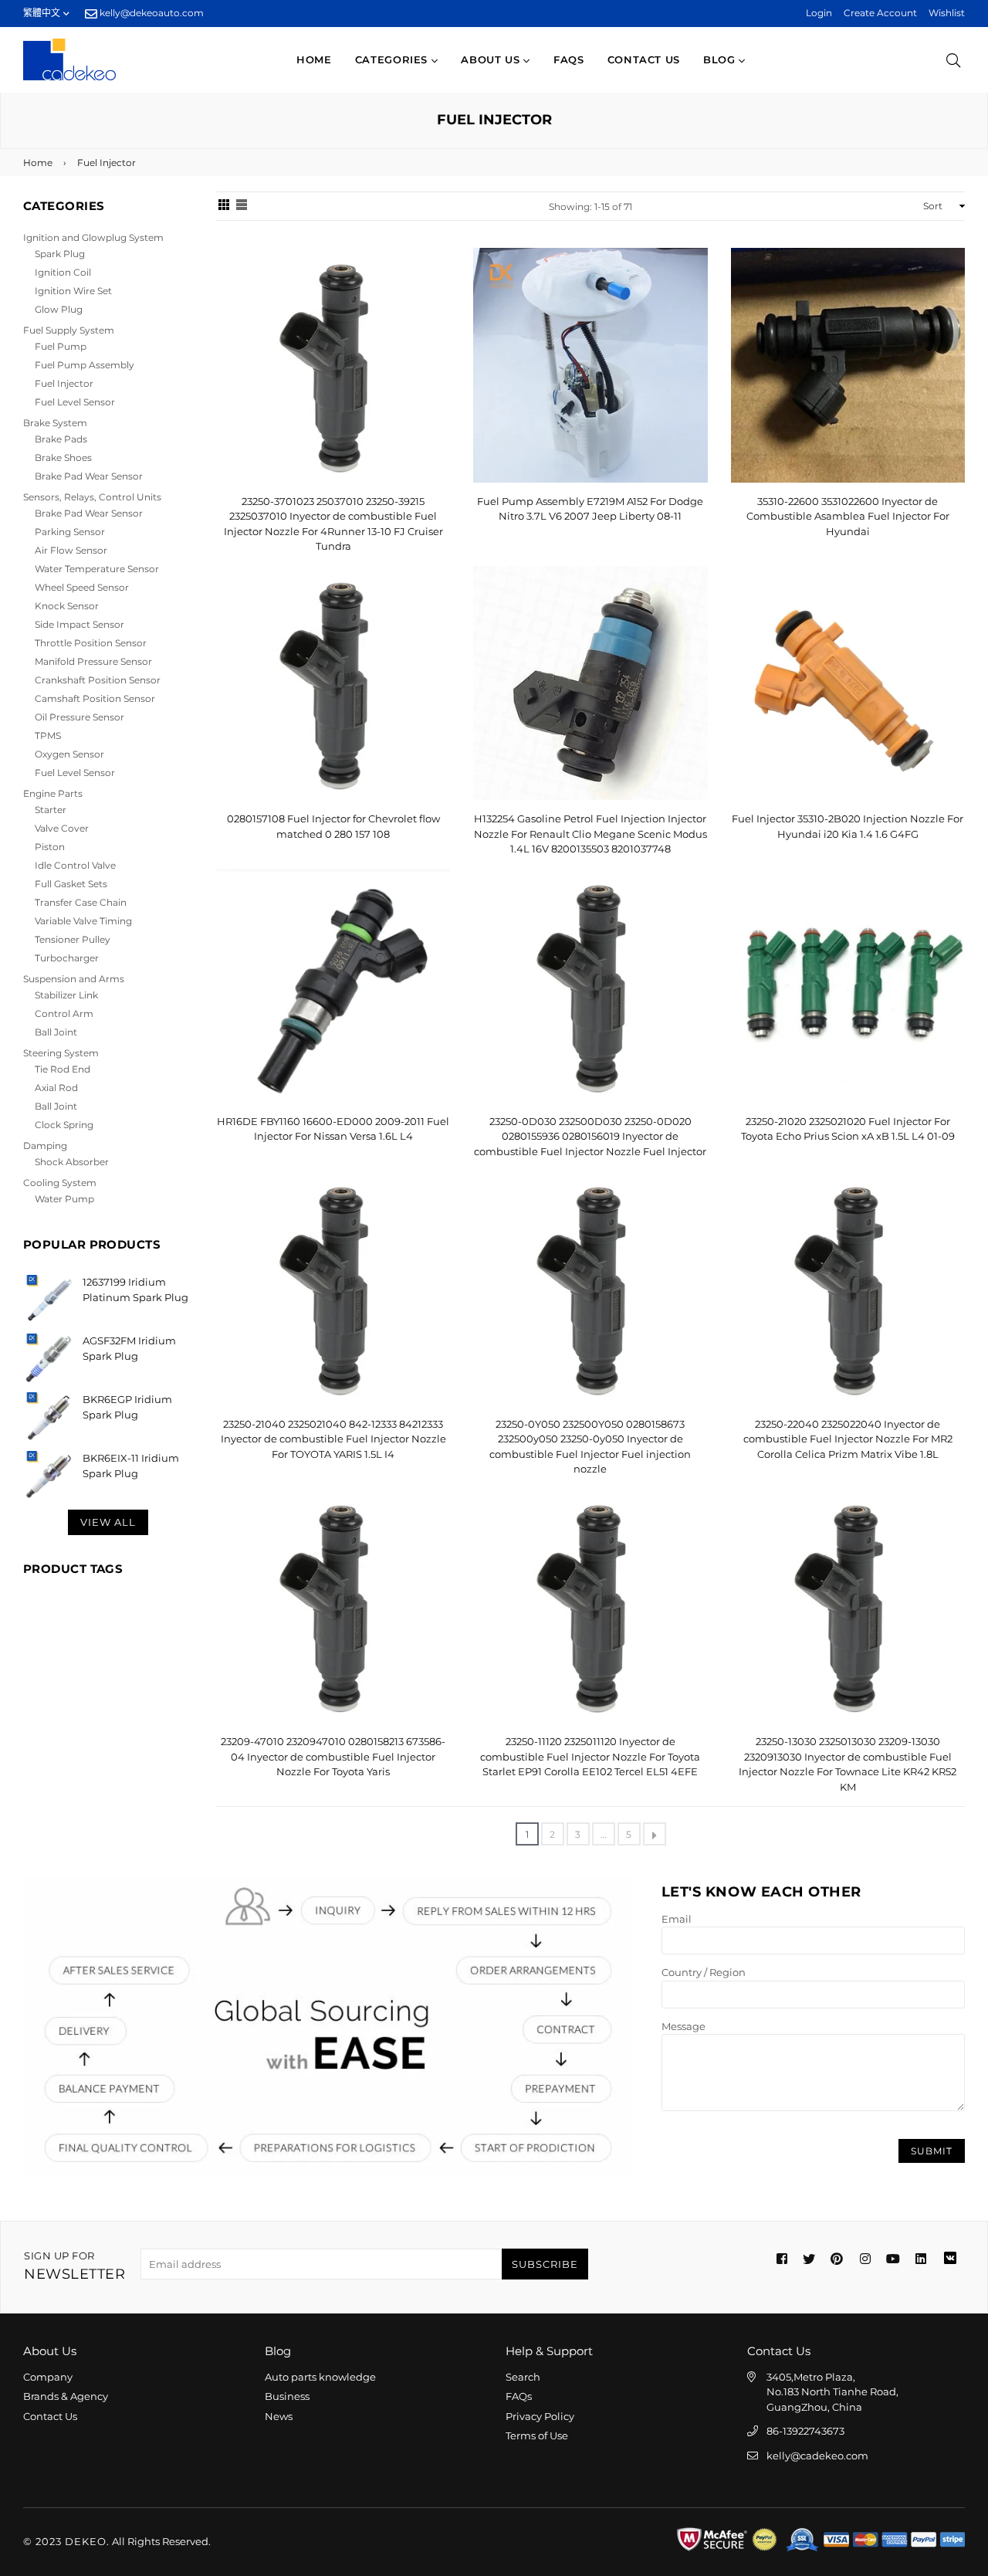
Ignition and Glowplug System (93, 237)
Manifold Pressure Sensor (93, 661)
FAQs (569, 59)
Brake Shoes (63, 458)
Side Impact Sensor (80, 624)
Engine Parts (53, 793)
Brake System (55, 423)
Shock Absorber (72, 1162)
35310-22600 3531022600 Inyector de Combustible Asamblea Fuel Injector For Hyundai (848, 516)
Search (523, 2377)
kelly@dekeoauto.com (151, 13)
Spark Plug (60, 254)
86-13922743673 (805, 2431)
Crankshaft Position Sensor (98, 680)
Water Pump (64, 1199)
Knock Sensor (67, 606)
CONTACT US (644, 59)
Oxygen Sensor (69, 754)
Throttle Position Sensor (91, 643)
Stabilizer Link (66, 995)
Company (48, 2377)
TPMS (48, 736)
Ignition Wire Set (73, 291)
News (279, 2416)
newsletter (74, 2266)
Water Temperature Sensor (97, 569)
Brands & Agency (66, 2396)
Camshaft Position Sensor (95, 698)
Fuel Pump (61, 346)
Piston (50, 847)
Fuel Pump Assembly (85, 365)
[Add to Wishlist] (433, 285)
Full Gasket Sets (71, 884)
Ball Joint (56, 1032)
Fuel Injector (64, 383)
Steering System (61, 1053)
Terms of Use (537, 2435)
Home (314, 59)
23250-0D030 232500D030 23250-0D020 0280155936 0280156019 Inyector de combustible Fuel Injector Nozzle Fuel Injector (590, 1136)
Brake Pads (61, 439)
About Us (492, 59)
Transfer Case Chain (81, 902)
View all (108, 1522)
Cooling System (60, 1183)
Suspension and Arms (74, 979)
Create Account (880, 13)
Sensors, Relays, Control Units (92, 497)
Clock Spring (64, 1125)
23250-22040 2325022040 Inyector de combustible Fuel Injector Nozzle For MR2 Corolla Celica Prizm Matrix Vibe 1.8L (848, 1439)
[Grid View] (224, 206)
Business (287, 2396)
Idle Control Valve (75, 865)
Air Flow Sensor (71, 550)
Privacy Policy (540, 2416)
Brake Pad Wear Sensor (89, 476)
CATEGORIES (393, 59)
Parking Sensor (70, 532)
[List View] (242, 206)
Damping (45, 1146)
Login (819, 13)
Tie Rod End (63, 1069)
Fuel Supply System (69, 330)
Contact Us (50, 2416)
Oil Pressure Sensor (80, 717)
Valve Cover (62, 828)
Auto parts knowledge (320, 2377)
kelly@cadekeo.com (817, 2456)
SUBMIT (932, 2151)
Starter (51, 810)
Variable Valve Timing (83, 921)
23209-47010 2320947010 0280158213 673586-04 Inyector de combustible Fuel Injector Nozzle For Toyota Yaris (333, 1756)
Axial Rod (56, 1088)
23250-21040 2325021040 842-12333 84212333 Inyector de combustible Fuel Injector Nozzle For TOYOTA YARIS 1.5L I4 (333, 1439)
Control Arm (64, 1013)
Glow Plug (59, 309)
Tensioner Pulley (73, 939)
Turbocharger (67, 958)
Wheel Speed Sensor (82, 587)
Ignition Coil (63, 272)
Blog (721, 59)
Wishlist (947, 13)
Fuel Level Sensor (75, 402)
